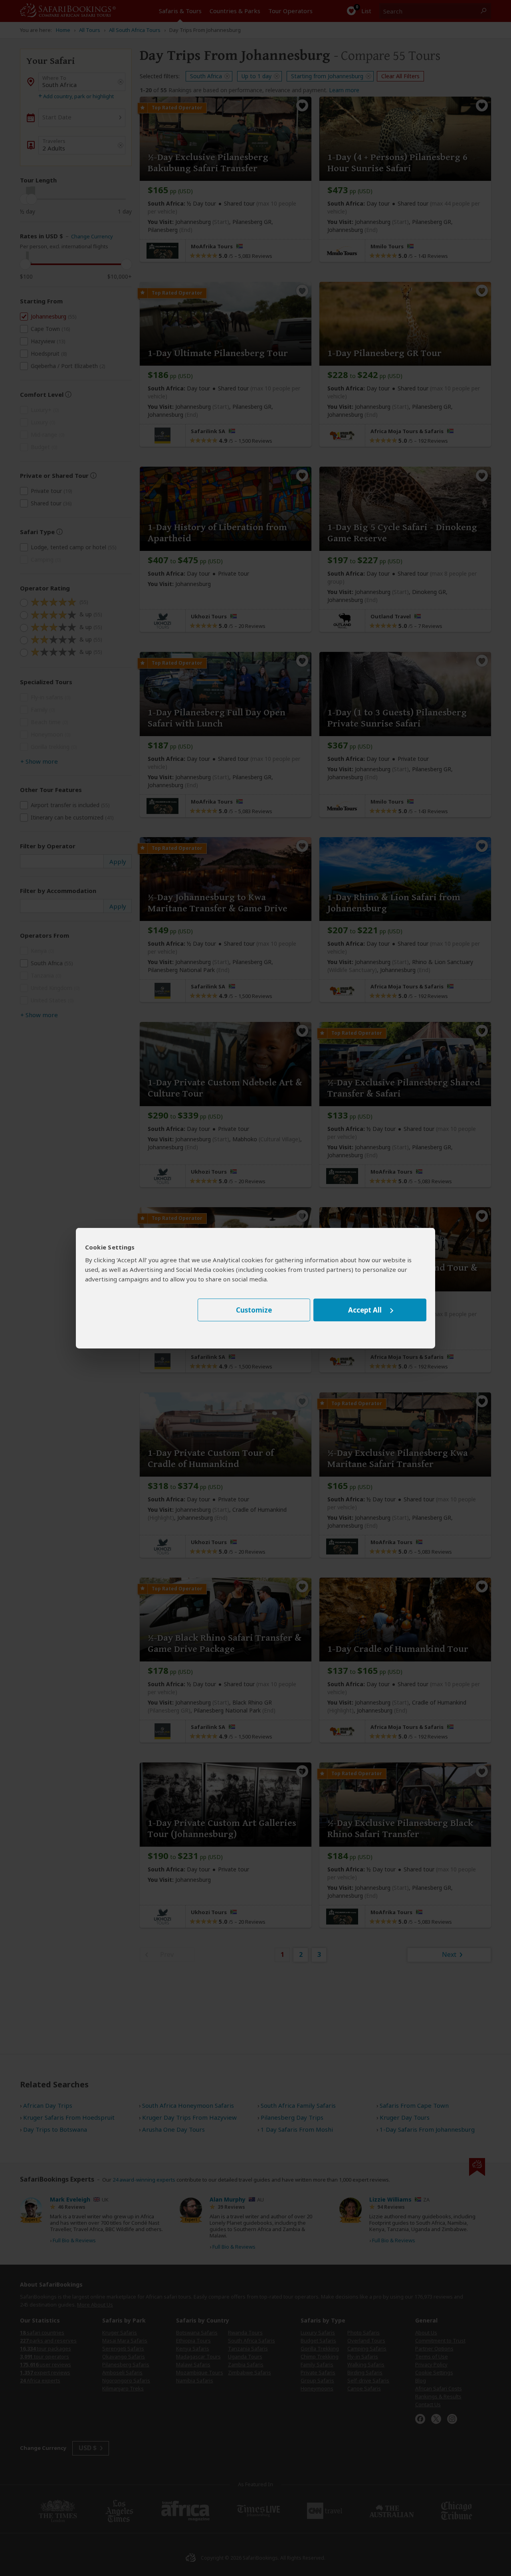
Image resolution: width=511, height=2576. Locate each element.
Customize (254, 1310)
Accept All (365, 1310)
